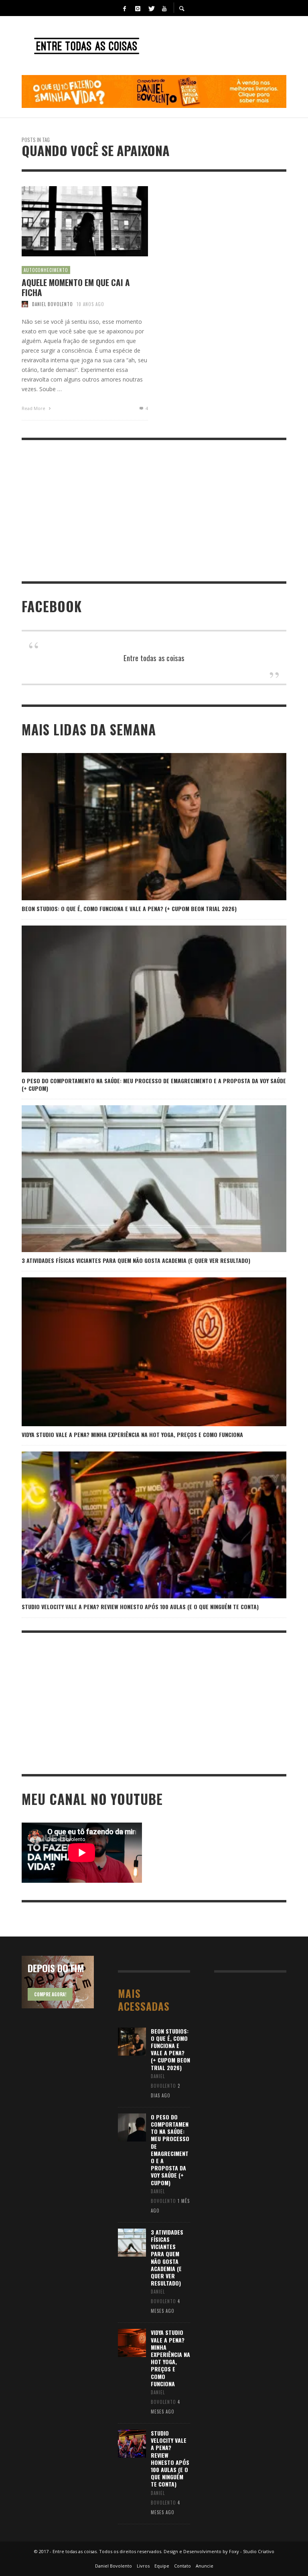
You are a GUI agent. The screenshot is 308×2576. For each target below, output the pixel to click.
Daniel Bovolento (53, 304)
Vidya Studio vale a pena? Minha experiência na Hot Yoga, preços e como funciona (132, 1434)
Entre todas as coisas (154, 658)
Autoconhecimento (46, 270)
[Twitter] (151, 8)
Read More (34, 408)
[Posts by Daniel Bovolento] (25, 304)
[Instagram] (138, 8)
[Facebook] (124, 8)
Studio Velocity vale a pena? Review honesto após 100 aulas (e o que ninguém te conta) (140, 1607)
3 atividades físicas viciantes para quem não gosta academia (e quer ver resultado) (136, 1260)
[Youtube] (164, 8)
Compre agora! (50, 1994)
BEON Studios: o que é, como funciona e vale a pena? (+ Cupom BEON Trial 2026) (129, 908)
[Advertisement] (154, 511)
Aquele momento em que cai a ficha (76, 287)
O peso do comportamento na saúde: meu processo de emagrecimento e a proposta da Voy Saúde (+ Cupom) (154, 1084)
